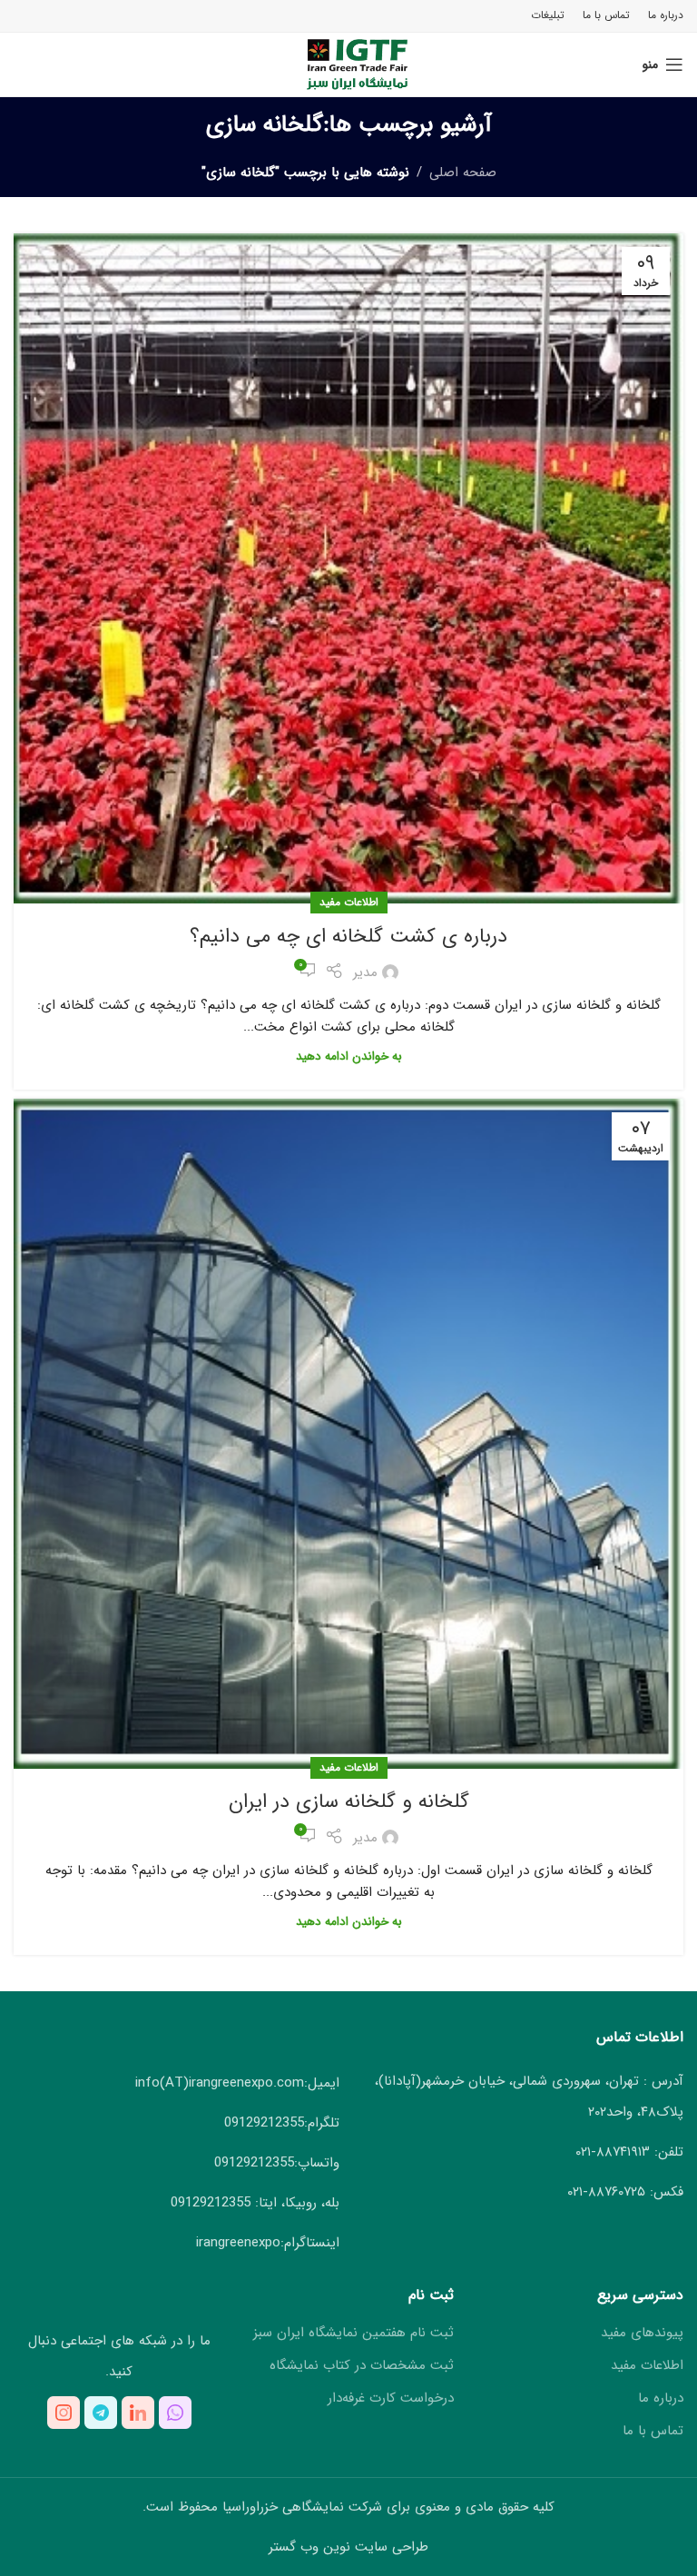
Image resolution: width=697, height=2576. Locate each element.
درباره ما (661, 2398)
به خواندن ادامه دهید (349, 1056)
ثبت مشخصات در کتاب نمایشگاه (362, 2366)
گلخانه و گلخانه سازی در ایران (349, 1801)
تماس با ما (653, 2431)
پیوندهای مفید (642, 2333)
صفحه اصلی (463, 173)
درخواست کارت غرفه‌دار (391, 2398)
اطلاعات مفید (349, 902)
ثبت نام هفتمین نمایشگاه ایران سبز (353, 2333)
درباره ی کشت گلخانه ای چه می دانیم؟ (348, 936)
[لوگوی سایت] (349, 64)
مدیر (365, 972)
